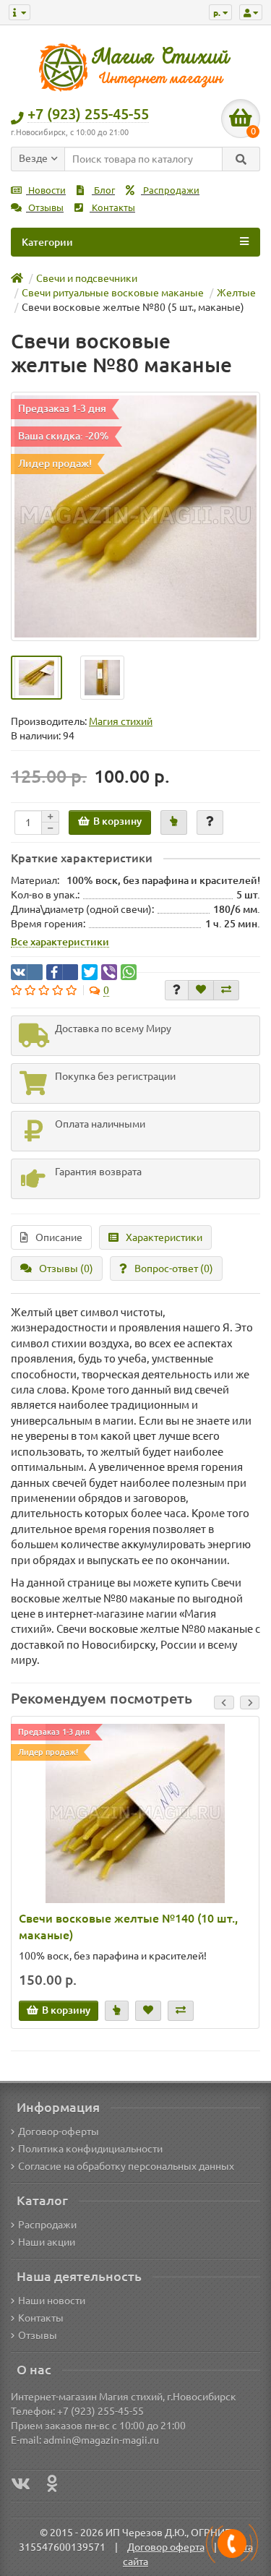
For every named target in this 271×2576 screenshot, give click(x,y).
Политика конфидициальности (90, 2149)
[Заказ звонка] (232, 2543)
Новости (46, 190)
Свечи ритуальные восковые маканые (113, 293)
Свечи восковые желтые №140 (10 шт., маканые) (128, 1927)
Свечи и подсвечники (87, 278)
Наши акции (47, 2242)
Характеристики (164, 1237)
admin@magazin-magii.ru (101, 2440)
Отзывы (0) (66, 1268)
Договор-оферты (59, 2131)
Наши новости (52, 2301)
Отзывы (45, 208)
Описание (59, 1237)
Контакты (112, 208)
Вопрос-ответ (174, 1268)
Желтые (236, 293)
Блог (103, 190)
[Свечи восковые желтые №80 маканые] (135, 516)
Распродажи (170, 190)
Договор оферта (166, 2547)
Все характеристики (60, 942)
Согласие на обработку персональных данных (126, 2166)
